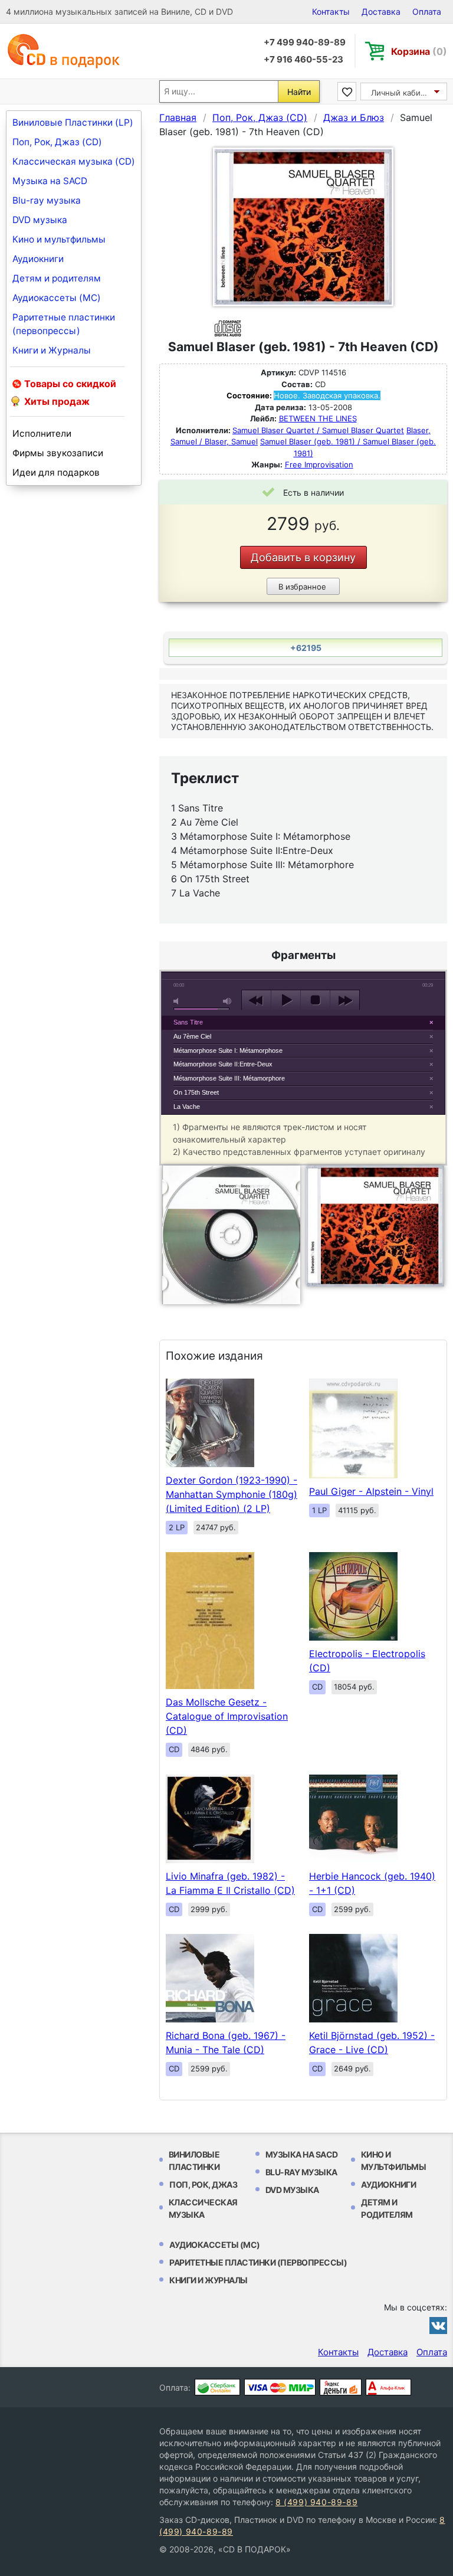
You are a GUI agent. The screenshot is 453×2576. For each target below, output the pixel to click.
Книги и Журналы (52, 350)
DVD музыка (40, 220)
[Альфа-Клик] (388, 2387)
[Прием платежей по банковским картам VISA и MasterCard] (280, 2387)
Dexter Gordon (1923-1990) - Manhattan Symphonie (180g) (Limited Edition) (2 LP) (232, 1494)
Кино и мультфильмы (59, 239)
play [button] (286, 1000)
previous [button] (256, 1000)
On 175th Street (196, 1092)
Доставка (381, 12)
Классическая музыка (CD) (74, 161)
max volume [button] (228, 1001)
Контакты (331, 12)
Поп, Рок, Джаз (203, 2184)
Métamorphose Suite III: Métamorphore (229, 1078)
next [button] (345, 1000)
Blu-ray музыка (47, 200)
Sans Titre (188, 1022)
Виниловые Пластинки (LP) (73, 122)
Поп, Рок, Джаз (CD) (57, 142)
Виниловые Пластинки (194, 2161)
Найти (299, 92)
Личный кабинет (403, 93)
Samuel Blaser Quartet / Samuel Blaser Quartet (318, 430)
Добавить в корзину (303, 557)
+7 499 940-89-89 (305, 42)
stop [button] (315, 1000)
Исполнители (42, 433)
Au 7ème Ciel (192, 1036)
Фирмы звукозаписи (58, 453)
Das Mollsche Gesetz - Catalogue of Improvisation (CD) (227, 1716)
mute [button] (178, 1001)
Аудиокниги (38, 259)
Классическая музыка (203, 2208)
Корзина (419, 51)
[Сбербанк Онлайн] (217, 2387)
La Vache (187, 1107)
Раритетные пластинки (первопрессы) (64, 324)
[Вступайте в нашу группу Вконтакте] (438, 2325)
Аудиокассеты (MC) (57, 298)
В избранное (302, 587)
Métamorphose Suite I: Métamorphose (228, 1050)
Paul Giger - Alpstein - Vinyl (371, 1491)
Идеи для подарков (56, 472)
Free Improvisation (319, 464)
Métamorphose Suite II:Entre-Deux (223, 1064)
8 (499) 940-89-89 (316, 2502)
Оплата (427, 12)
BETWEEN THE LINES (318, 418)
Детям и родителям (57, 278)
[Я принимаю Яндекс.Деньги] (341, 2387)
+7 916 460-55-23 (303, 59)
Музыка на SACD (50, 181)
